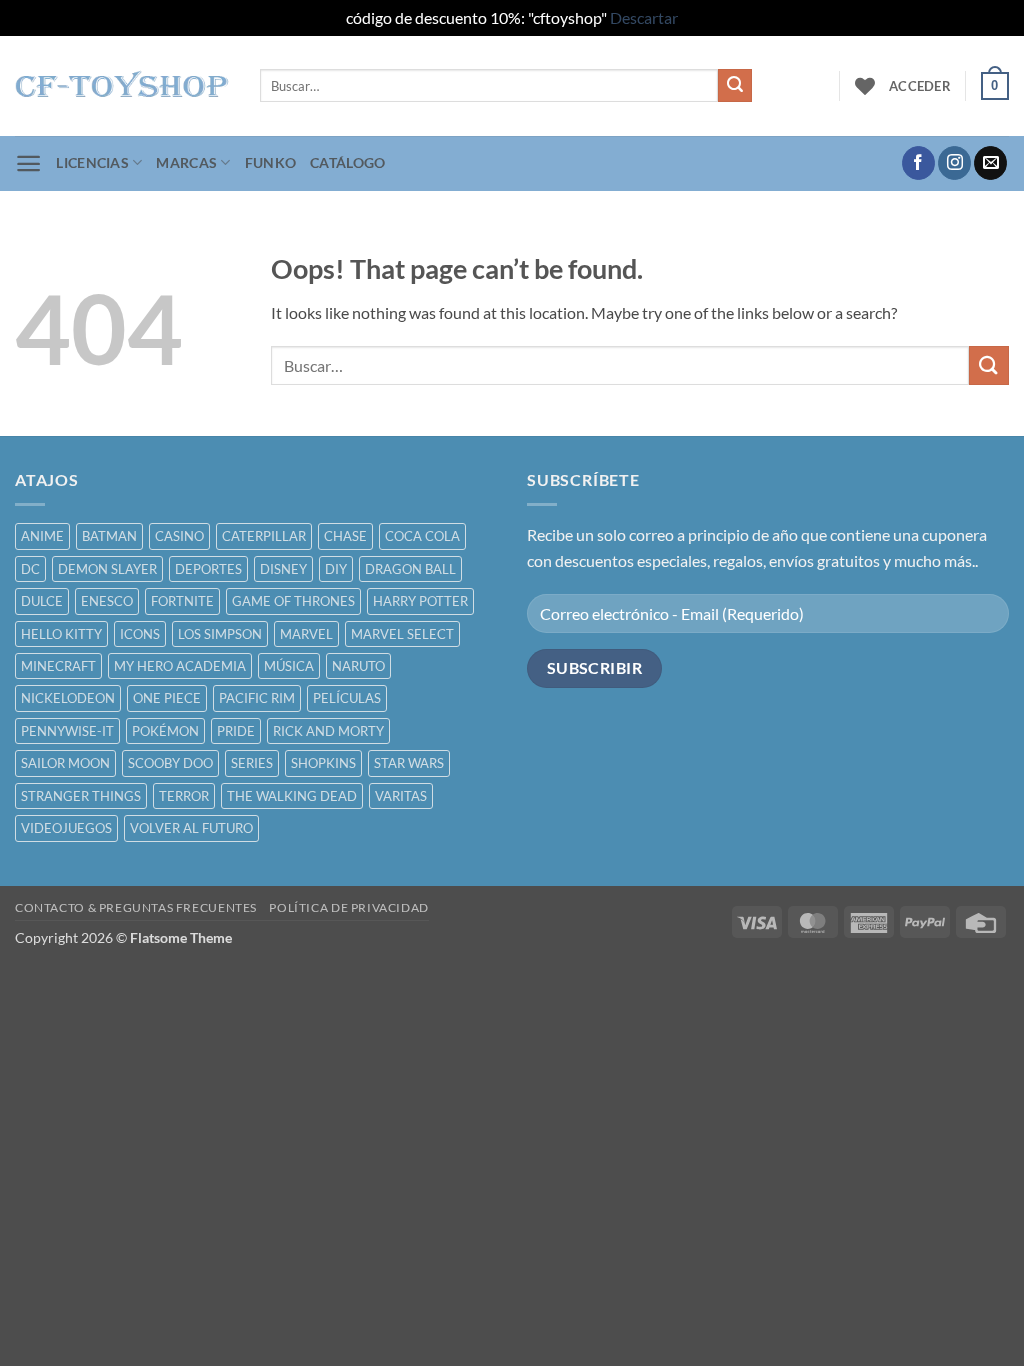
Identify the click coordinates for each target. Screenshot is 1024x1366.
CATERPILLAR (264, 536)
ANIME (42, 536)
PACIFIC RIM (257, 698)
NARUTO (358, 666)
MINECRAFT (58, 666)
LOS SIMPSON (220, 634)
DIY (336, 569)
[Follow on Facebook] (918, 163)
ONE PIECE (167, 698)
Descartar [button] (644, 17)
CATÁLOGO (347, 162)
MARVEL (306, 634)
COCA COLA (422, 536)
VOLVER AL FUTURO (191, 828)
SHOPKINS (323, 763)
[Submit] (735, 86)
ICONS (140, 634)
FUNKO (270, 162)
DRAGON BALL (410, 569)
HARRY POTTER (420, 601)
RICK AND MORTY (328, 731)
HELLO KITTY (61, 634)
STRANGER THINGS (81, 796)
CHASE (345, 536)
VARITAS (401, 796)
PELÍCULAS (347, 698)
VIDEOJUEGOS (66, 828)
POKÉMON (165, 731)
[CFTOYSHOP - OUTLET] (122, 86)
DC (30, 569)
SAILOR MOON (65, 763)
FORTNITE (182, 601)
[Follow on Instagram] (954, 163)
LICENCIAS (92, 162)
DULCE (42, 601)
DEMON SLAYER (107, 569)
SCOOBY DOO (170, 763)
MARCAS (186, 162)
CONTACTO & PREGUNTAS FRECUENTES (136, 907)
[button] (920, 86)
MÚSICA (289, 666)
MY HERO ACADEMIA (180, 666)
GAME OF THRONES (293, 601)
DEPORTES (208, 569)
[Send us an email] (990, 163)
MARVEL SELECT (402, 634)
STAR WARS (409, 763)
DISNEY (283, 569)
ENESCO (107, 601)
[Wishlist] (865, 86)
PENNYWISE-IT (67, 731)
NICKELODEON (68, 698)
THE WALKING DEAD (292, 796)
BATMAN (109, 536)
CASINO (179, 536)
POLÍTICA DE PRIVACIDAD (348, 907)
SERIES (252, 763)
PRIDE (236, 731)
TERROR (184, 796)
